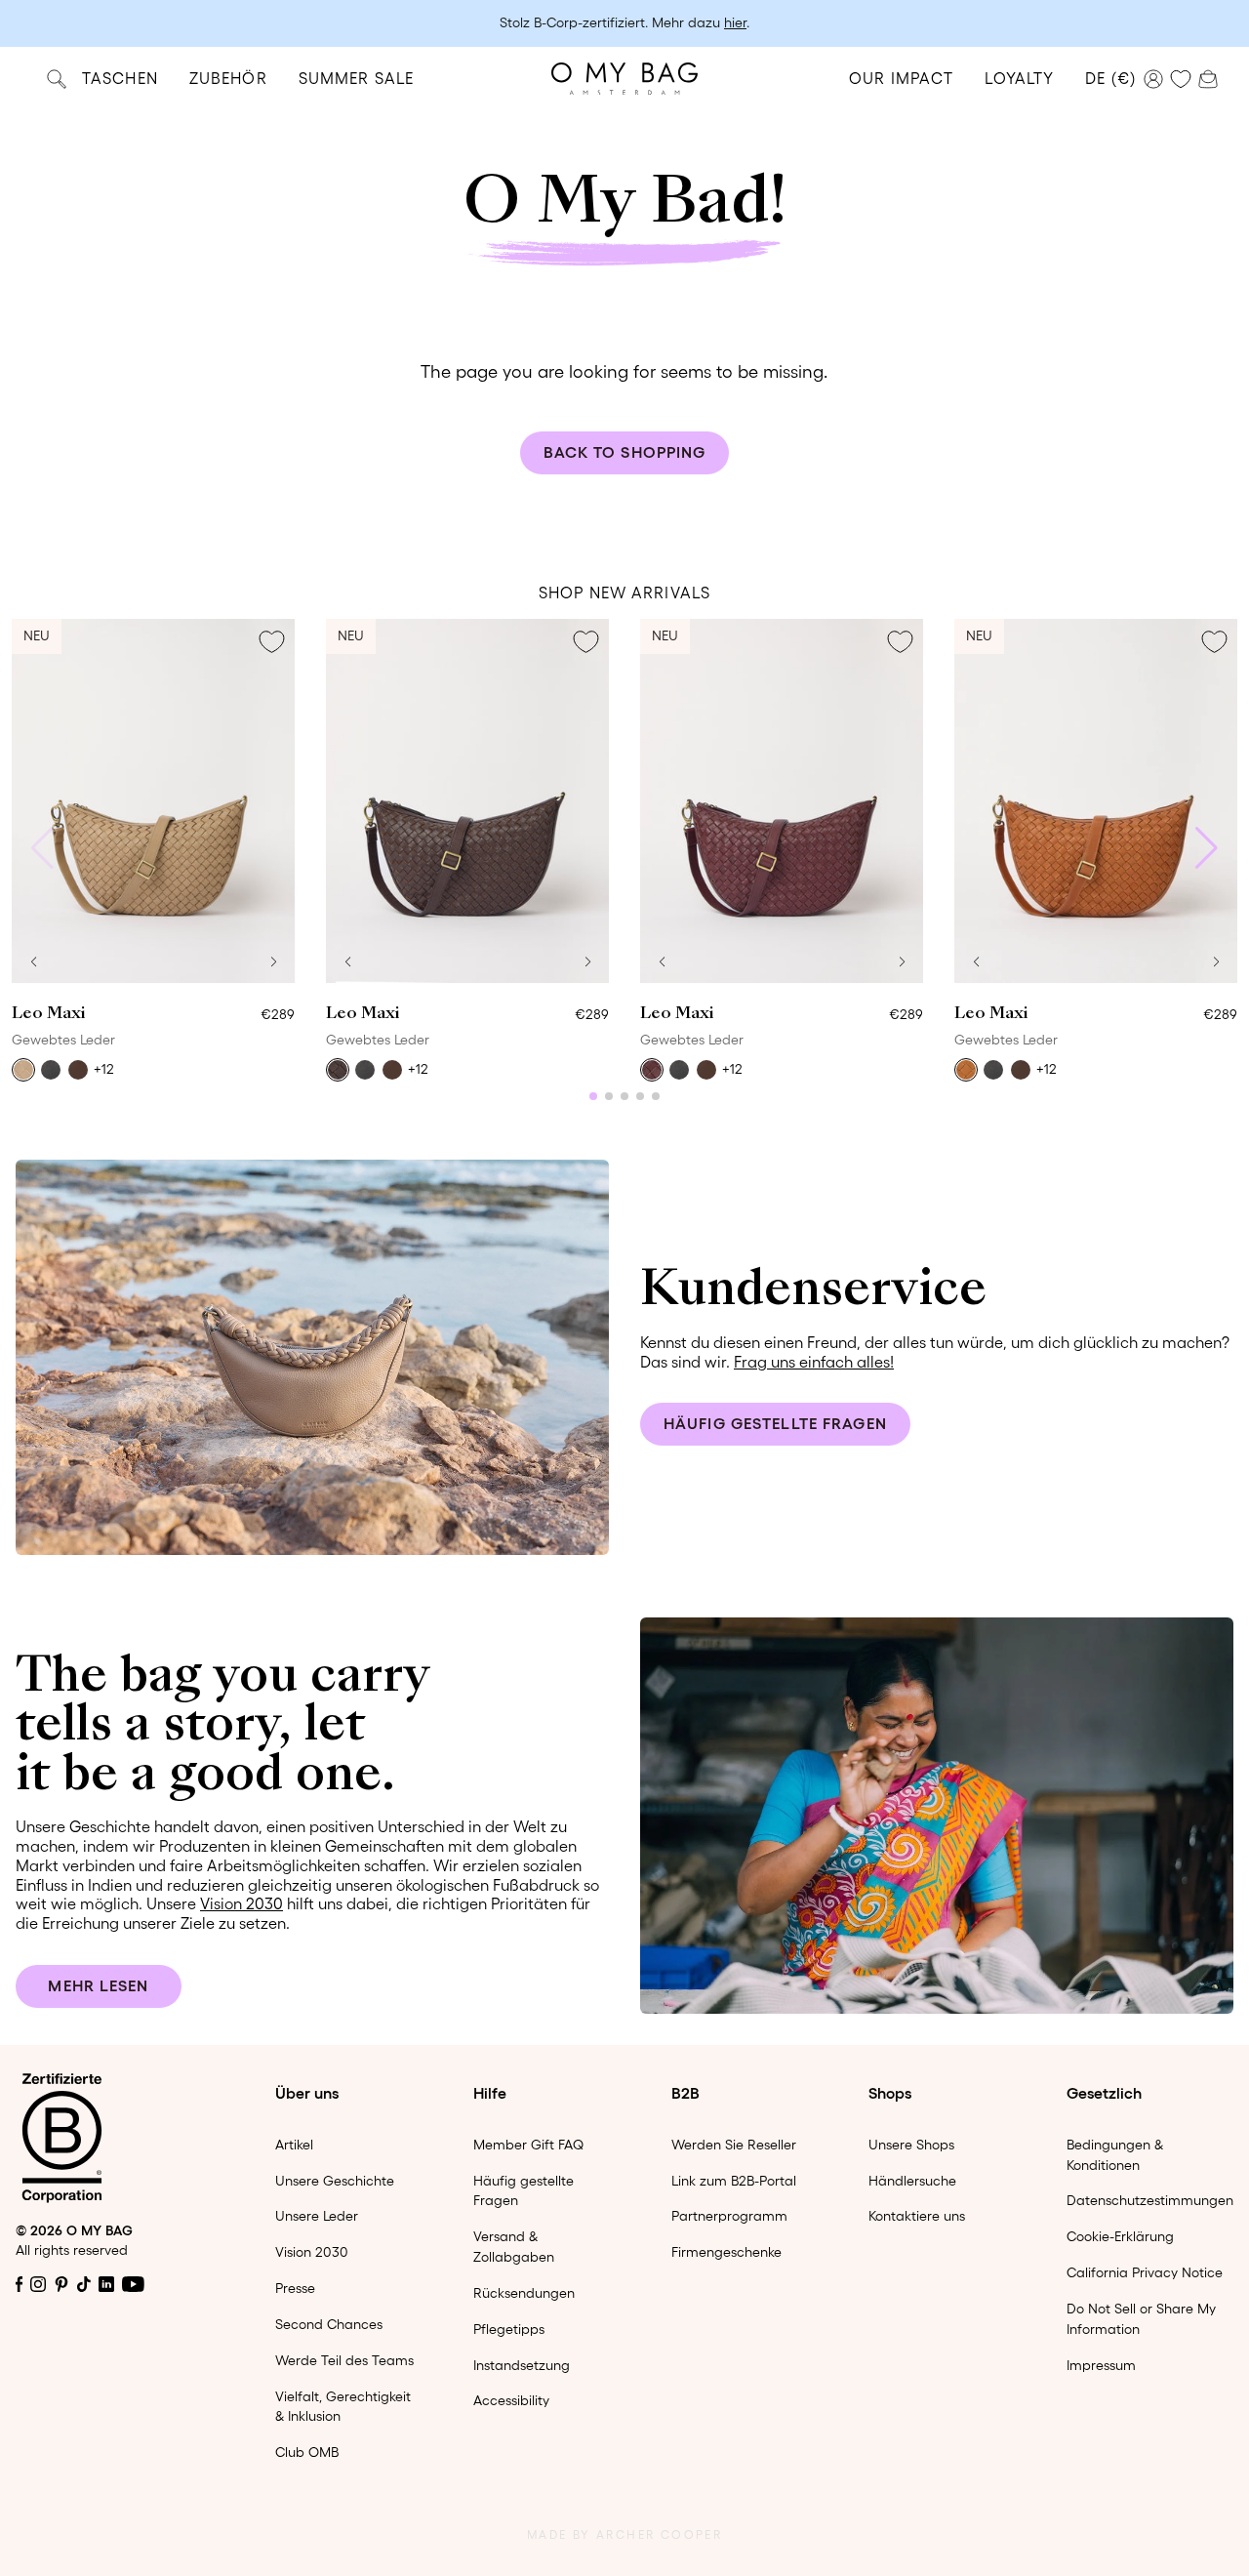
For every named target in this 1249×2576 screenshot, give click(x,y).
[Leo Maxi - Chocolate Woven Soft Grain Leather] (467, 801)
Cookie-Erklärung (1120, 2236)
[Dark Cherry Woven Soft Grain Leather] (652, 1070)
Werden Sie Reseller (734, 2145)
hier (735, 22)
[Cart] (1208, 77)
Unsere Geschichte (335, 2181)
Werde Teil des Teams (344, 2360)
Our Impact (901, 78)
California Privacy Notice (1145, 2272)
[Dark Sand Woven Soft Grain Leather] (23, 1070)
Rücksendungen (524, 2293)
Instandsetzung (522, 2365)
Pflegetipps (509, 2329)
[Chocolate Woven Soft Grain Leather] (338, 1070)
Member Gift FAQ (528, 2145)
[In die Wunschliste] (271, 642)
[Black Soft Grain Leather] (51, 1070)
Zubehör (228, 78)
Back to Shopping (625, 452)
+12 (104, 1069)
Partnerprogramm (729, 2216)
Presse (295, 2288)
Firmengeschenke (726, 2252)
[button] (33, 961)
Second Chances (329, 2324)
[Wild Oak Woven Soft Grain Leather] (966, 1070)
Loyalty (1019, 78)
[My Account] (1153, 79)
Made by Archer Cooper (624, 2535)
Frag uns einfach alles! (814, 1362)
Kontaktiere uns (917, 2216)
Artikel (294, 2145)
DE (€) (1110, 78)
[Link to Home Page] (624, 79)
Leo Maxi (48, 1014)
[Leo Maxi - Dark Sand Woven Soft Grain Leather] (153, 801)
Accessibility (511, 2400)
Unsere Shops (911, 2145)
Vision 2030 (242, 1903)
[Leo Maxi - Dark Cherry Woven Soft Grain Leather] (782, 801)
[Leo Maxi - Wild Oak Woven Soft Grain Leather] (1096, 801)
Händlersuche (912, 2181)
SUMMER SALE (356, 78)
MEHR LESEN (98, 1985)
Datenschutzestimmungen (1150, 2200)
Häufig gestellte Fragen (775, 1423)
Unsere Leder (317, 2216)
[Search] (57, 79)
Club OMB (307, 2452)
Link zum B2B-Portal (734, 2181)
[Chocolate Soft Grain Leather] (78, 1070)
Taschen (120, 78)
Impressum (1101, 2365)
